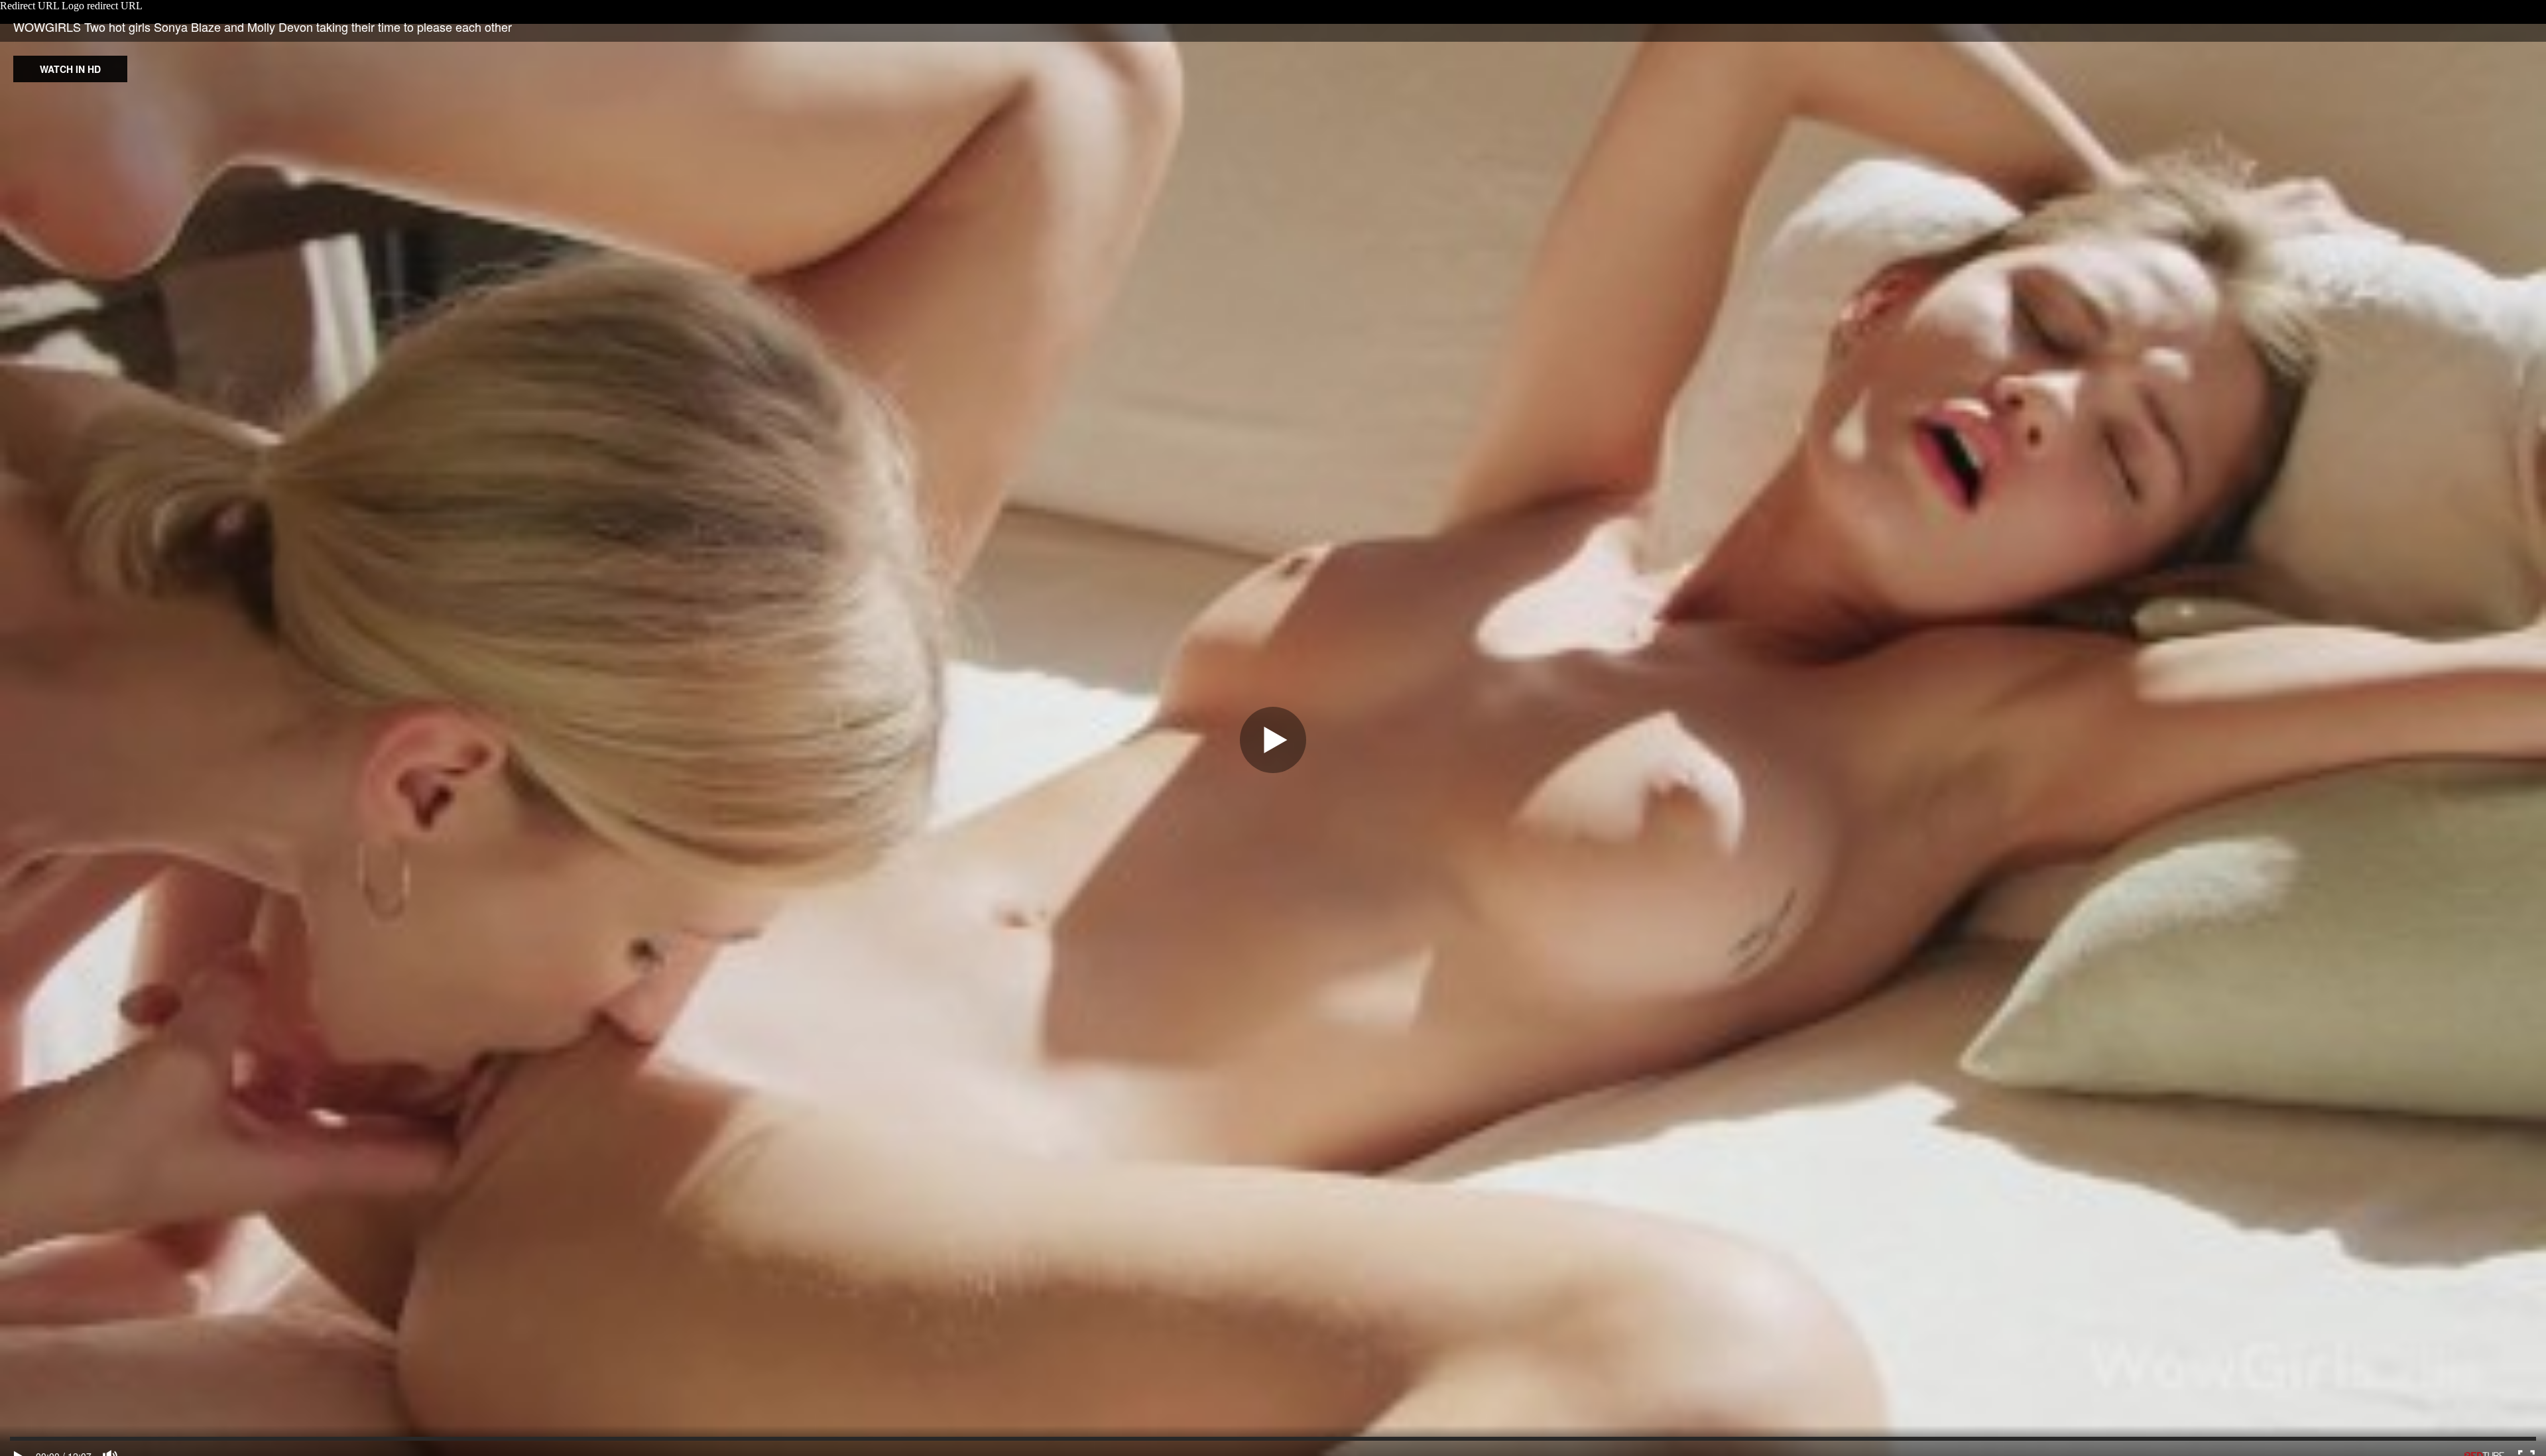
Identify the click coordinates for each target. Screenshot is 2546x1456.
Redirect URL (30, 6)
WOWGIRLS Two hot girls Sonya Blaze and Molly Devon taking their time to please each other (263, 27)
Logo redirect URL (102, 6)
